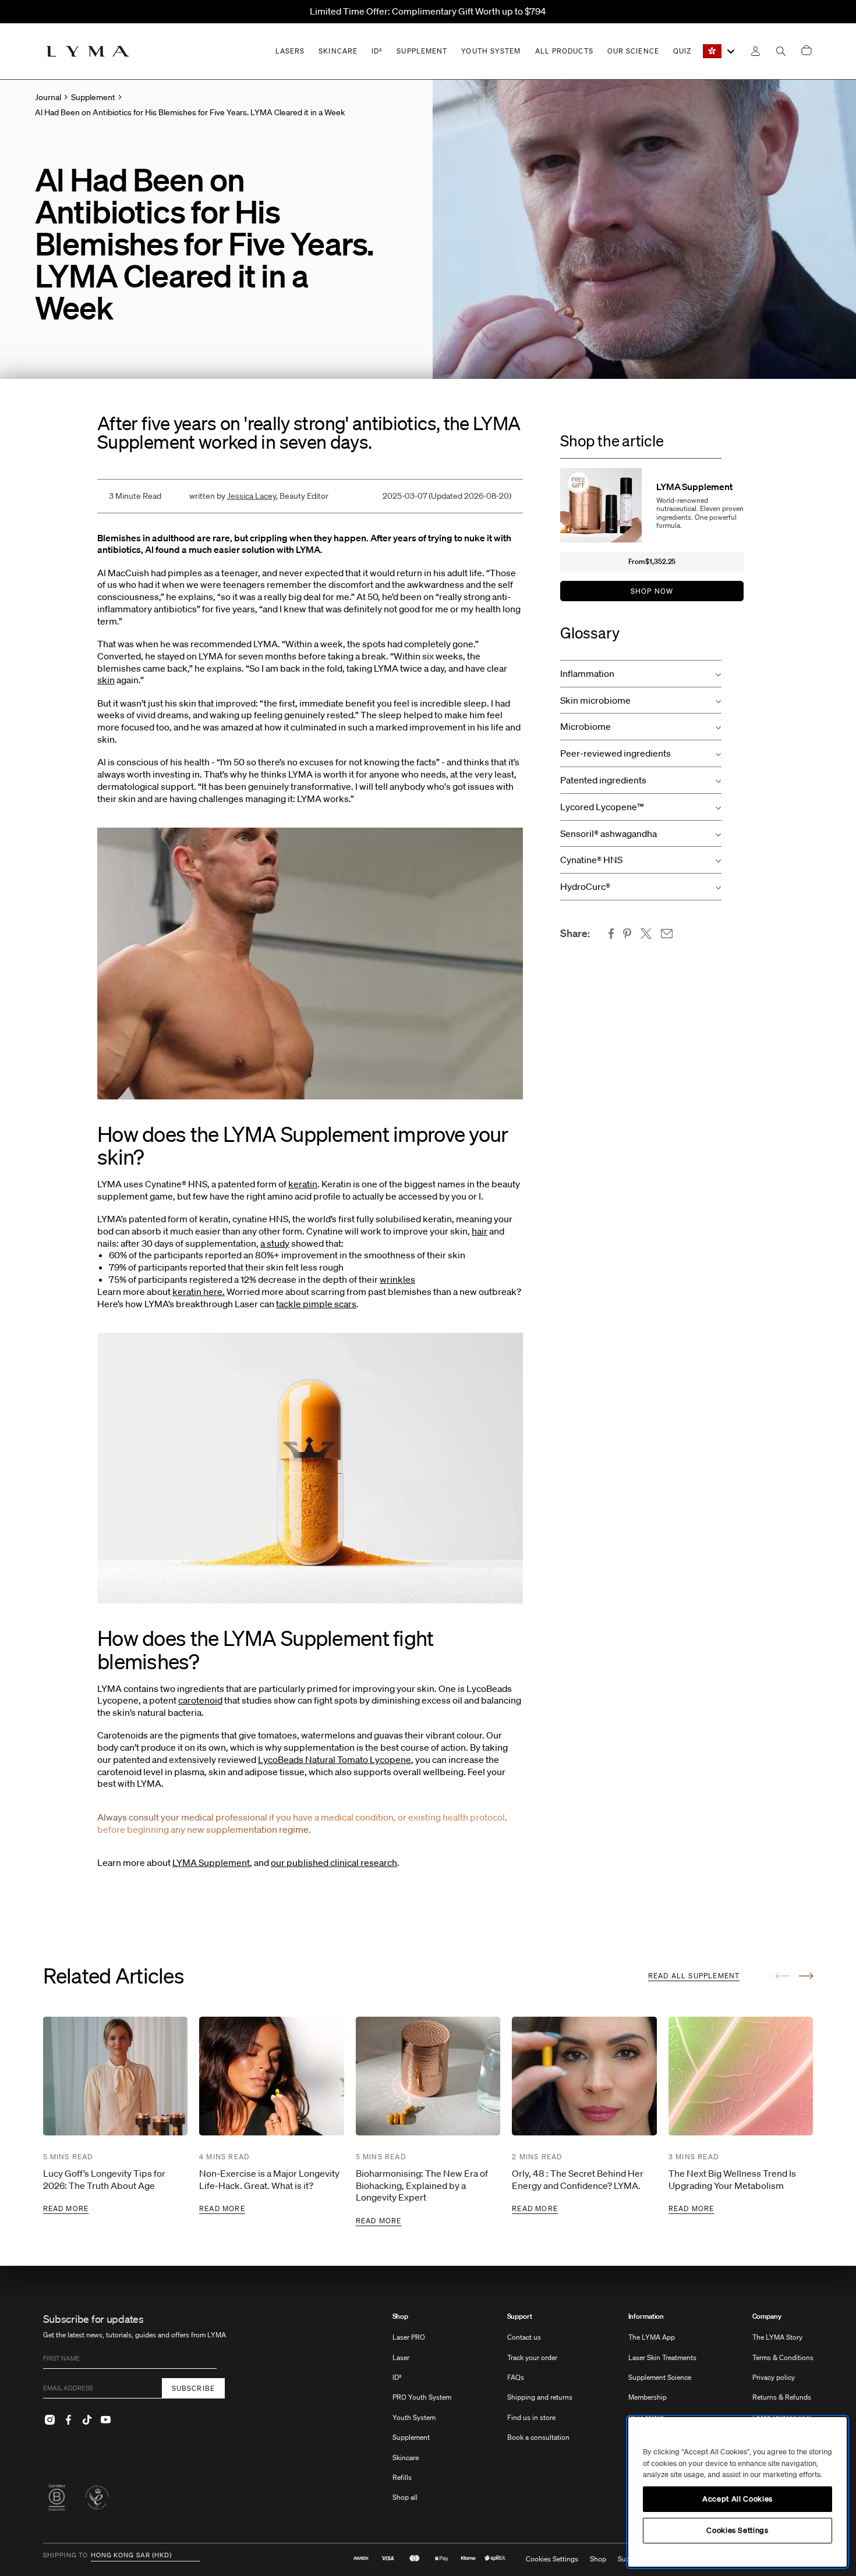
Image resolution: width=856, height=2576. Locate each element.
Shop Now (652, 591)
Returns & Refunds (782, 2397)
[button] (641, 674)
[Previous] (782, 1976)
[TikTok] (87, 2419)
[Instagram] (50, 2419)
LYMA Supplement (211, 1862)
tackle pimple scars (316, 1304)
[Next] (806, 1976)
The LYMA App (652, 2337)
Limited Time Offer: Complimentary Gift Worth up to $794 (428, 11)
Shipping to (66, 2556)
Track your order (532, 2357)
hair (480, 1231)
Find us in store (531, 2417)
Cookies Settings (552, 2559)
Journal (48, 97)
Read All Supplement (694, 1976)
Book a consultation (538, 2437)
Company (767, 2316)
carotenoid (200, 1700)
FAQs (516, 2377)
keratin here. (199, 1291)
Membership (648, 2397)
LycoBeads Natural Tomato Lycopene (335, 1759)
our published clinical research (334, 1862)
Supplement (411, 2437)
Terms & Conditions (783, 2357)
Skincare (406, 2458)
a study (275, 1243)
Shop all (405, 2497)
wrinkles (397, 1279)
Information (646, 2316)
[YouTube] (106, 2419)
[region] (737, 2492)
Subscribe (194, 2388)
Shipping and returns (540, 2397)
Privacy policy (774, 2377)
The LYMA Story (777, 2337)
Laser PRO (409, 2337)
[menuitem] (422, 2413)
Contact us (524, 2337)
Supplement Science (660, 2377)
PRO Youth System (422, 2397)
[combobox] (719, 51)
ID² (397, 2377)
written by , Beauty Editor (259, 496)
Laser (401, 2357)
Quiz (682, 51)
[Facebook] (69, 2419)
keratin (303, 1184)
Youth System (414, 2417)
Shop (401, 2316)
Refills (402, 2477)
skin (106, 680)
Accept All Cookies (737, 2499)
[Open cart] (807, 51)
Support (520, 2316)
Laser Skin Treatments (662, 2357)
